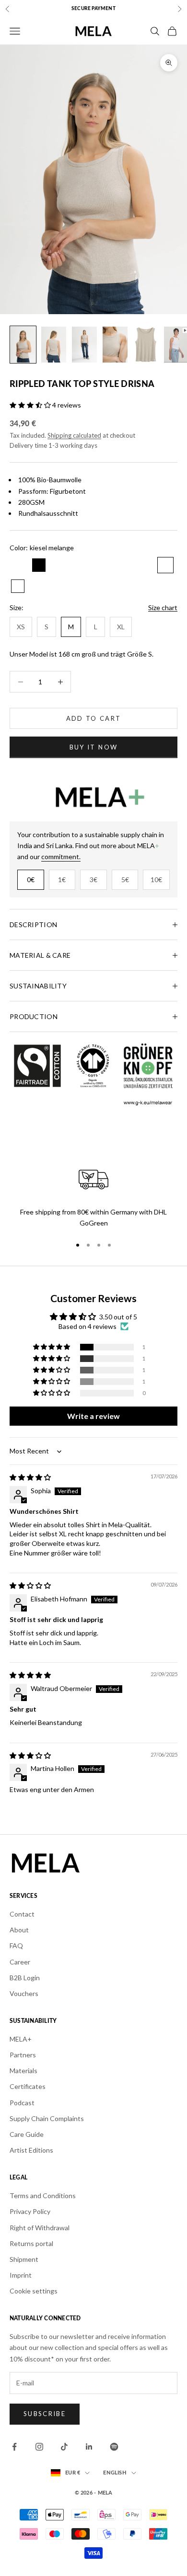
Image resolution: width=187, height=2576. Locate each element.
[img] (30, 1477)
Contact (22, 1914)
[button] (31, 405)
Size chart (163, 607)
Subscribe (45, 2414)
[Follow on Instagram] (39, 2447)
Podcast (22, 2103)
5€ (125, 879)
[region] (93, 1196)
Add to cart (94, 718)
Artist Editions (31, 2150)
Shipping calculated (74, 435)
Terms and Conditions (43, 2196)
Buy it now (93, 747)
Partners (23, 2055)
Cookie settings (34, 2291)
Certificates (28, 2086)
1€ (62, 879)
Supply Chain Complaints (47, 2118)
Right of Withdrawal (40, 2228)
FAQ (16, 1946)
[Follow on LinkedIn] (89, 2447)
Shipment (24, 2259)
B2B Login (25, 1978)
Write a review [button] (93, 1416)
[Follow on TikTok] (64, 2447)
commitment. (61, 857)
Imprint (21, 2275)
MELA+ (21, 2039)
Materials (23, 2071)
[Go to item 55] (84, 345)
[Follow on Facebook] (14, 2447)
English (115, 2473)
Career (20, 1962)
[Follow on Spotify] (114, 2447)
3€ (93, 879)
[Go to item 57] (146, 345)
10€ (156, 879)
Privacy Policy (30, 2211)
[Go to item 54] (54, 345)
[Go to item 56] (115, 345)
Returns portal (31, 2243)
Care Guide (27, 2134)
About (19, 1930)
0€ (31, 879)
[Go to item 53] (23, 345)
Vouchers (24, 1993)
